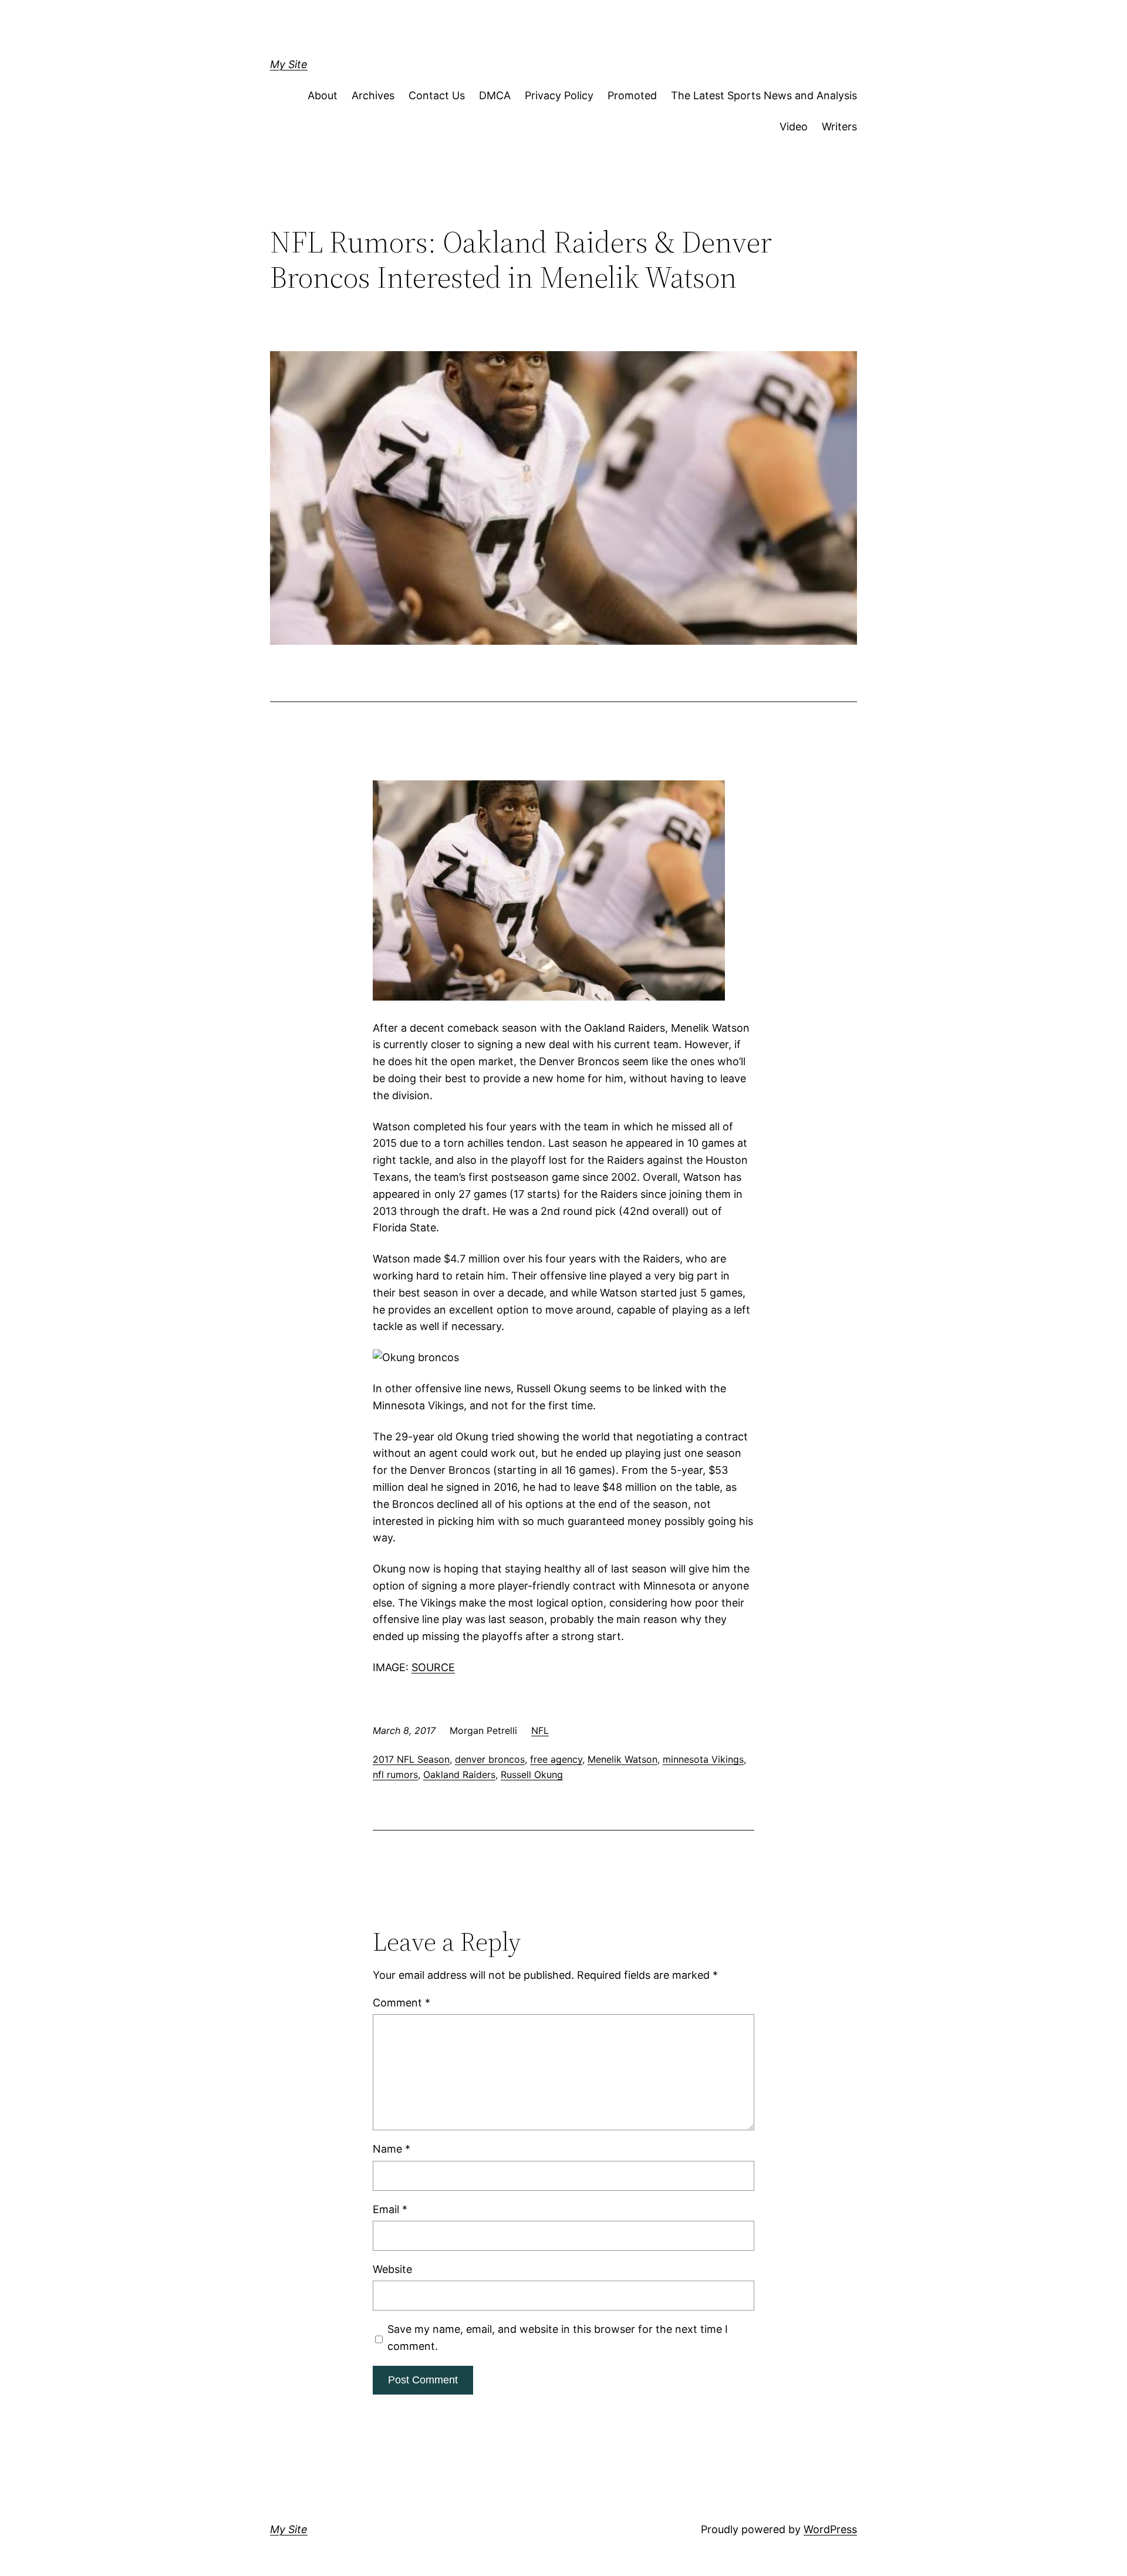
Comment (401, 2003)
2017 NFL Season (411, 1759)
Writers (839, 127)
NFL (540, 1730)
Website (392, 2269)
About (323, 95)
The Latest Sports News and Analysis (764, 95)
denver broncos (490, 1759)
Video (794, 127)
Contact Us (437, 95)
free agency (556, 1759)
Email (390, 2209)
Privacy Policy (559, 95)
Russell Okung (532, 1774)
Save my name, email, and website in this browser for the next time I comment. (558, 2338)
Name (392, 2149)
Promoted (632, 95)
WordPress (830, 2529)
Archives (373, 95)
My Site (289, 64)
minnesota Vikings (703, 1759)
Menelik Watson (622, 1759)
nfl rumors (395, 1774)
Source (433, 1667)
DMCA (495, 95)
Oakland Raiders (459, 1774)
